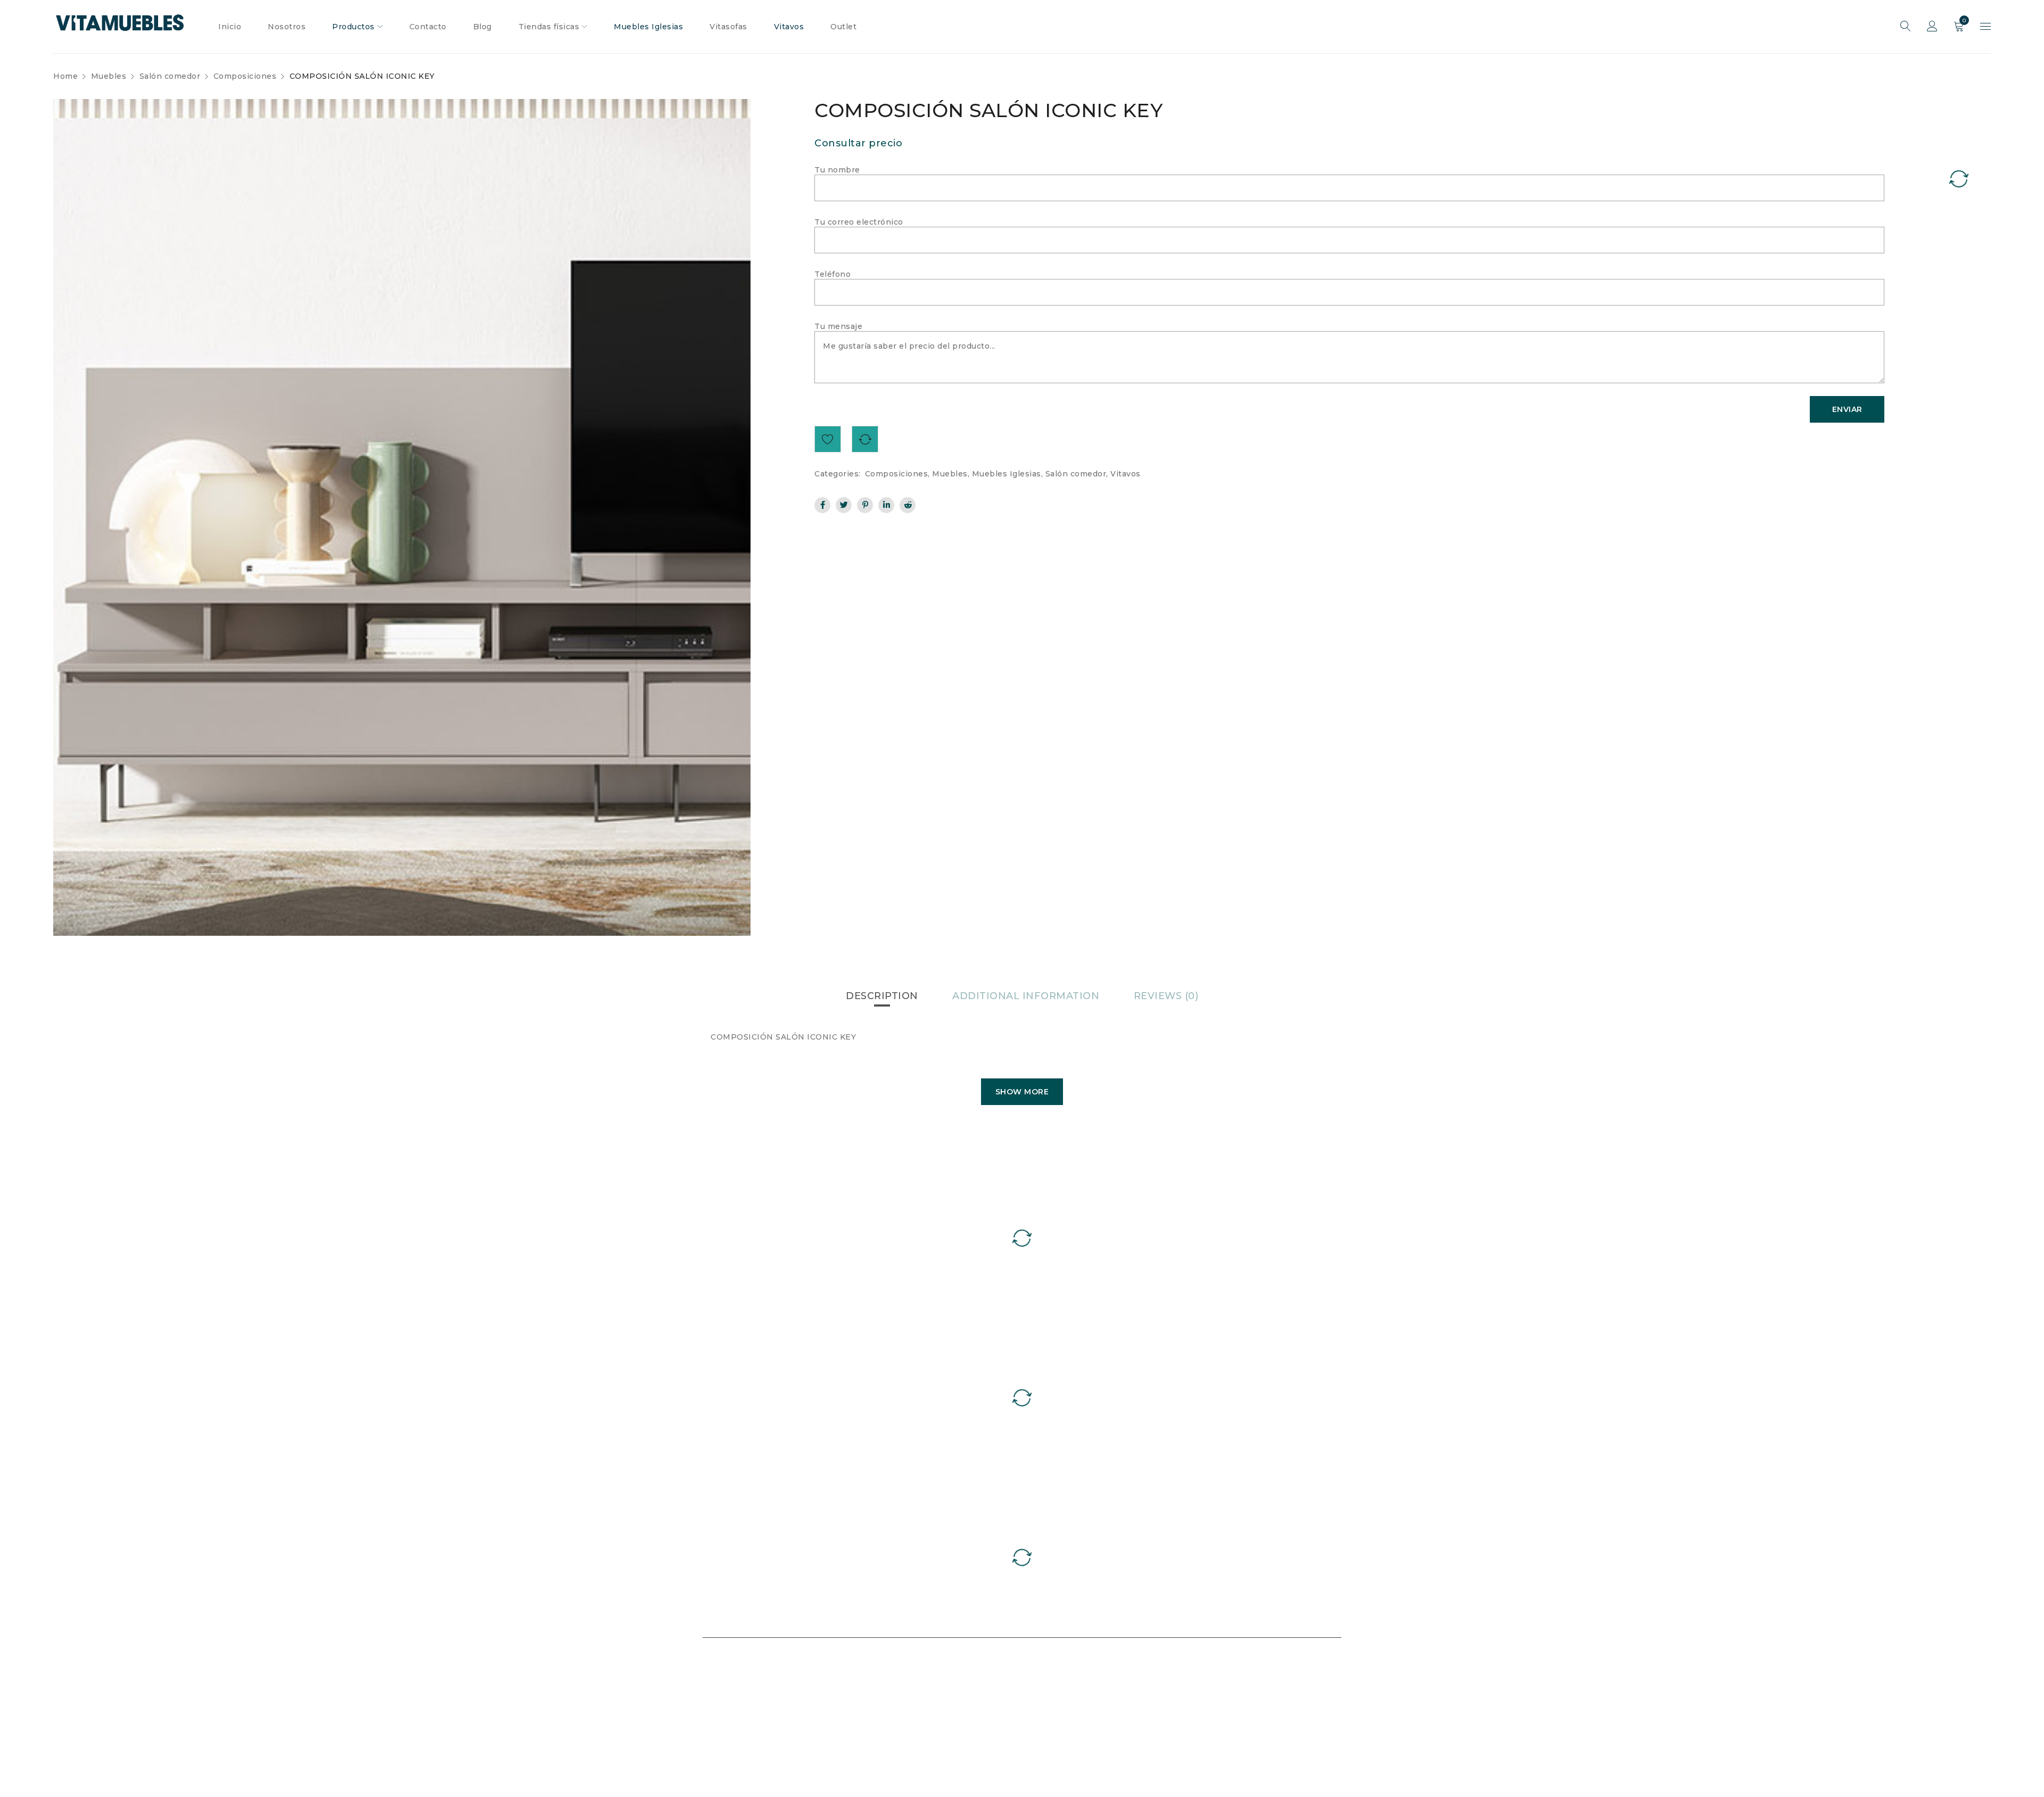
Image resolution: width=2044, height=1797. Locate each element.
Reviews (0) (1166, 996)
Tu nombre (837, 170)
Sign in (1932, 27)
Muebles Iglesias (1007, 474)
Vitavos (1126, 474)
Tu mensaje (838, 326)
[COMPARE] (865, 439)
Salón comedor (170, 76)
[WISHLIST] (828, 439)
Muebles (109, 76)
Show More (1022, 1092)
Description (882, 996)
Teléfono (833, 274)
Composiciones (245, 76)
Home (65, 76)
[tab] (882, 996)
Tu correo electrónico (859, 222)
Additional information (1026, 996)
